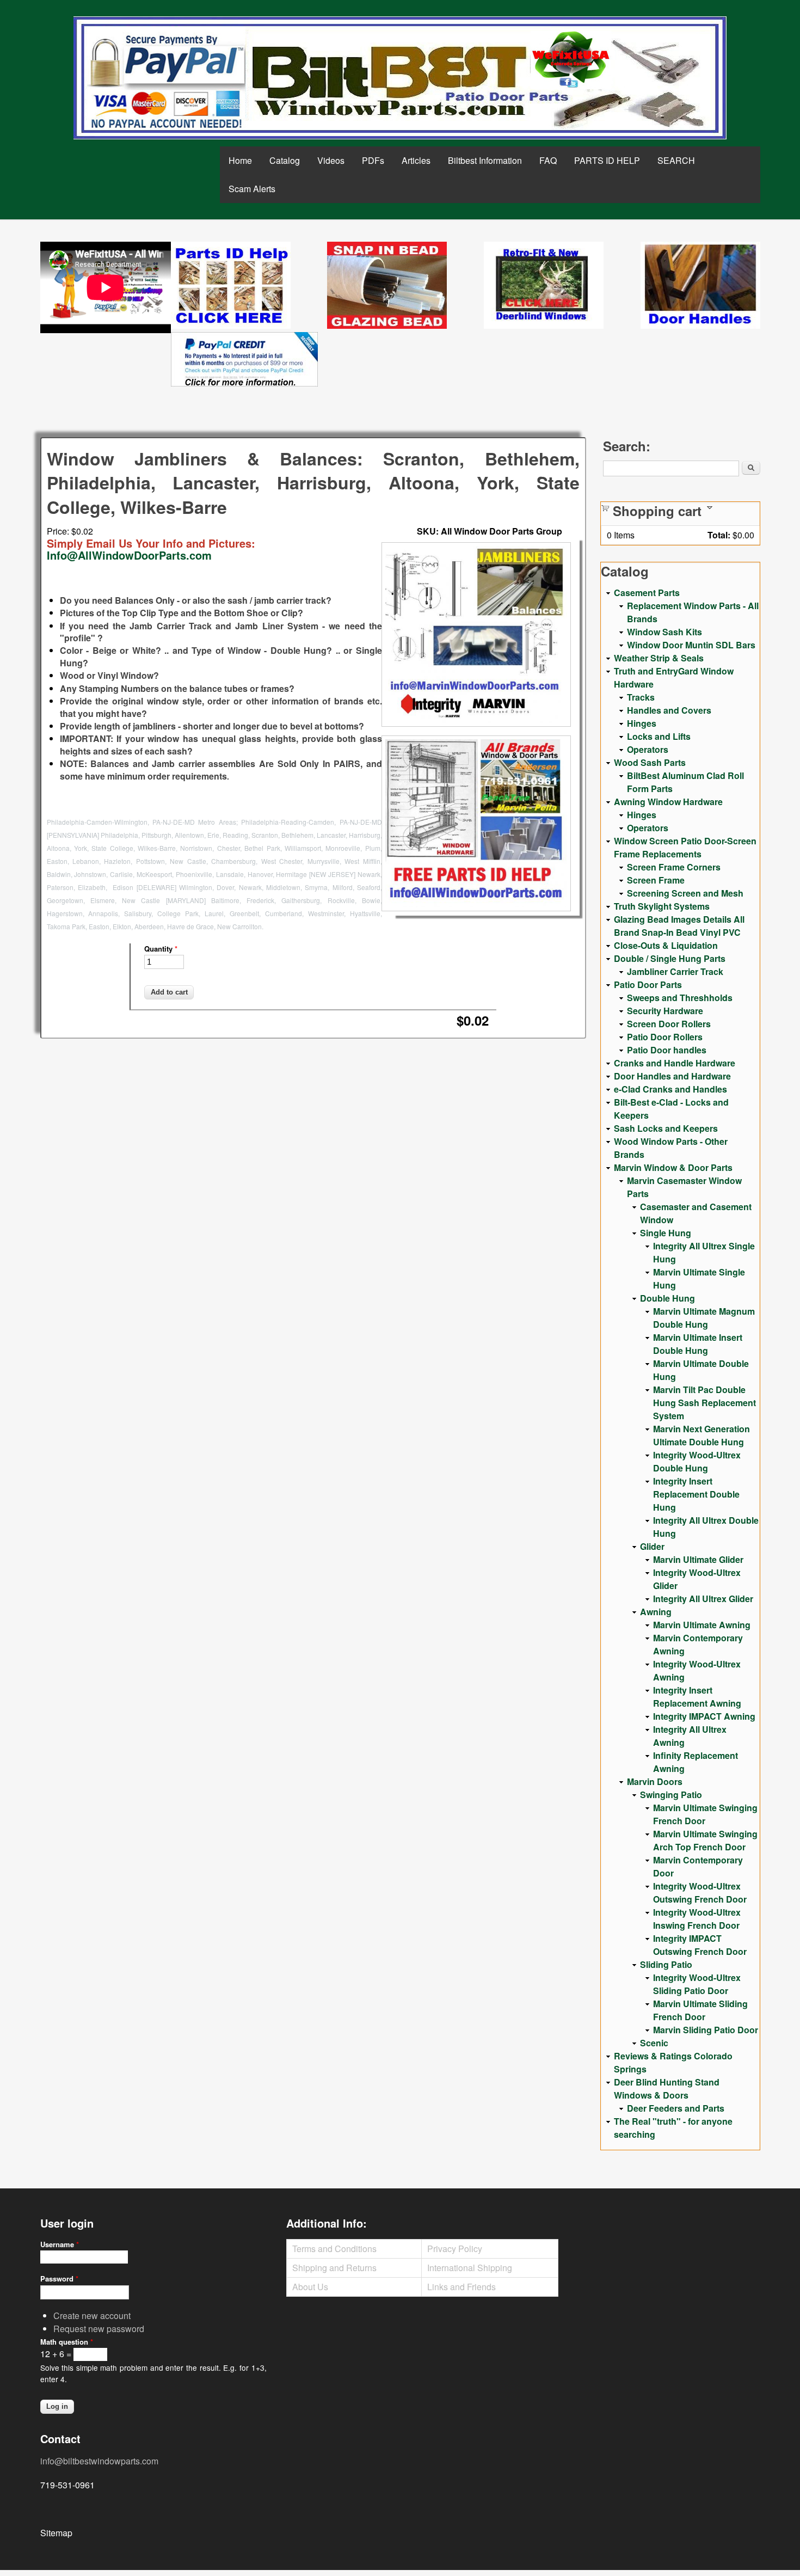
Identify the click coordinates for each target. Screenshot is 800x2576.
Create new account (92, 2316)
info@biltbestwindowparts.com (99, 2461)
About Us (310, 2287)
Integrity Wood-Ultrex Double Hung (697, 1461)
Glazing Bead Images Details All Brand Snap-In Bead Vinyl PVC (679, 926)
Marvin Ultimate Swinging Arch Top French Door (705, 1840)
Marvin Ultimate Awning (702, 1625)
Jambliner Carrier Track (675, 971)
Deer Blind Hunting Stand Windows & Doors (667, 2089)
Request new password (99, 2329)
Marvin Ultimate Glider (698, 1559)
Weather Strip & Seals (659, 658)
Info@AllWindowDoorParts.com (129, 555)
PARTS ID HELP (607, 160)
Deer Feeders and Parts (676, 2108)
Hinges (642, 723)
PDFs (373, 160)
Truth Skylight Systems (662, 906)
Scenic (654, 2043)
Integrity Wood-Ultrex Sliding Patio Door (697, 1984)
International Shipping (470, 2268)
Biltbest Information (485, 160)
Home (240, 160)
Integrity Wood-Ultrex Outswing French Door (700, 1893)
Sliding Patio (666, 1964)
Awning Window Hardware (668, 802)
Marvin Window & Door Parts (673, 1167)
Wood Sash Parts (650, 762)
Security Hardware (665, 1011)
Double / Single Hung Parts (670, 958)
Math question (67, 2342)
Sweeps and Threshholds (680, 998)
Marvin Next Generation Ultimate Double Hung (701, 1435)
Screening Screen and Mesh (685, 893)
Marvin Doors (655, 1781)
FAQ (548, 160)
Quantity (161, 949)
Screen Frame (656, 880)
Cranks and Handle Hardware (675, 1063)
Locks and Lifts (659, 736)
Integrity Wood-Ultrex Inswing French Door (697, 1919)
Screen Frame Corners (674, 867)
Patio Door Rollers (665, 1037)
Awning (656, 1612)
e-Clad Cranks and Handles (670, 1089)
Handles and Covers (669, 710)
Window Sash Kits (664, 632)
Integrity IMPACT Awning (704, 1716)
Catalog (285, 160)
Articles (416, 160)
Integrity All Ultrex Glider (703, 1599)
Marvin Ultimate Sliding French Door (700, 2010)
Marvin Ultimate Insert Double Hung (698, 1344)
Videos (331, 160)
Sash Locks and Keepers (666, 1128)
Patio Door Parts (648, 985)
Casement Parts (647, 593)
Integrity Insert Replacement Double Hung (696, 1494)
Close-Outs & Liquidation (666, 945)
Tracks (641, 697)
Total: (719, 535)
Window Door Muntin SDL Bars (691, 645)
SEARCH (676, 160)
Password (59, 2278)
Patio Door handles (667, 1050)
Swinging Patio (671, 1795)
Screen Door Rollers (669, 1024)
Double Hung (667, 1298)
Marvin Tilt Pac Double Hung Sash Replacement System (704, 1403)
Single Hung (666, 1233)
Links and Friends (461, 2287)
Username (60, 2244)
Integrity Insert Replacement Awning (697, 1697)
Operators (648, 749)
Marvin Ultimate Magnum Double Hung (704, 1318)
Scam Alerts (252, 189)
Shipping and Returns (334, 2268)
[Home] (400, 78)
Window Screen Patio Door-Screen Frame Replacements (685, 847)
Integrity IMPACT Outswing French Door (700, 1945)
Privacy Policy (455, 2249)
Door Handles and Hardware (672, 1076)
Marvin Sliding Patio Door (706, 2030)
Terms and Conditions (334, 2249)
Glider (652, 1546)
